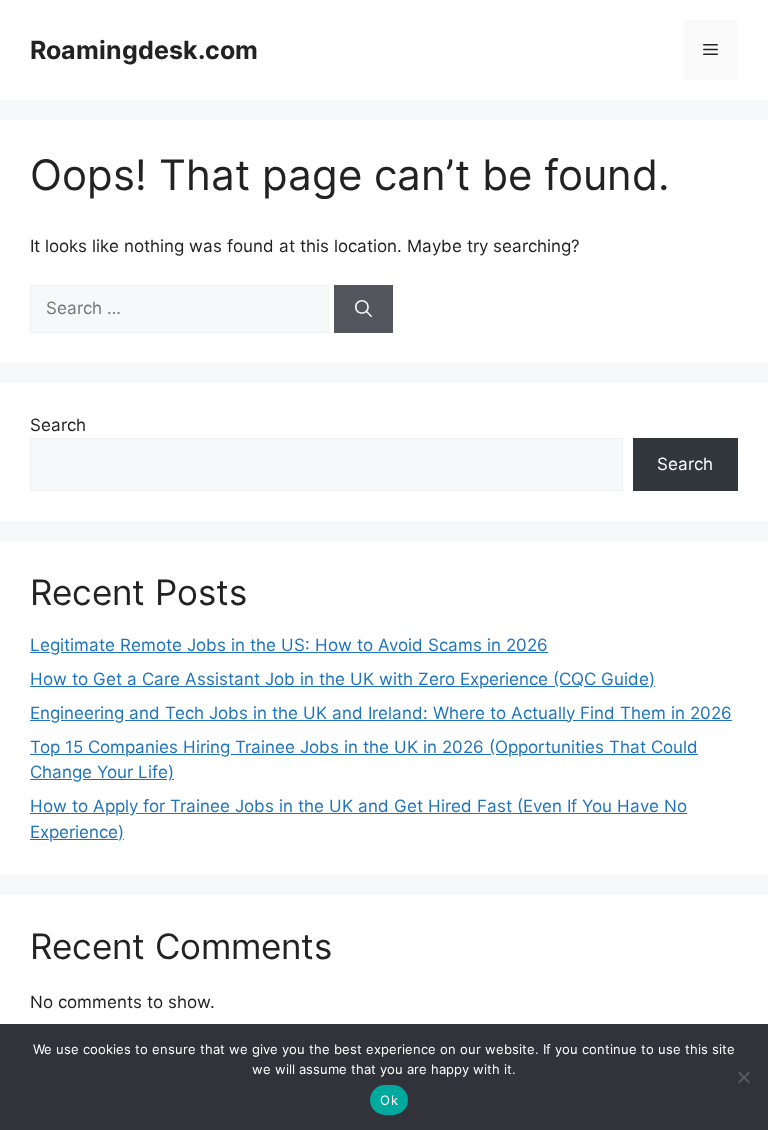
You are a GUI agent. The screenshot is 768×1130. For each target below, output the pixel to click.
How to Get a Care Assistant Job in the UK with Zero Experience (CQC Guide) (342, 679)
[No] (743, 1077)
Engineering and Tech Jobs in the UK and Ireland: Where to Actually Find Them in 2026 (381, 713)
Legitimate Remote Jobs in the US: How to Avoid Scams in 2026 (289, 645)
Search (58, 425)
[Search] (363, 309)
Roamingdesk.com (144, 50)
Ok (389, 1100)
